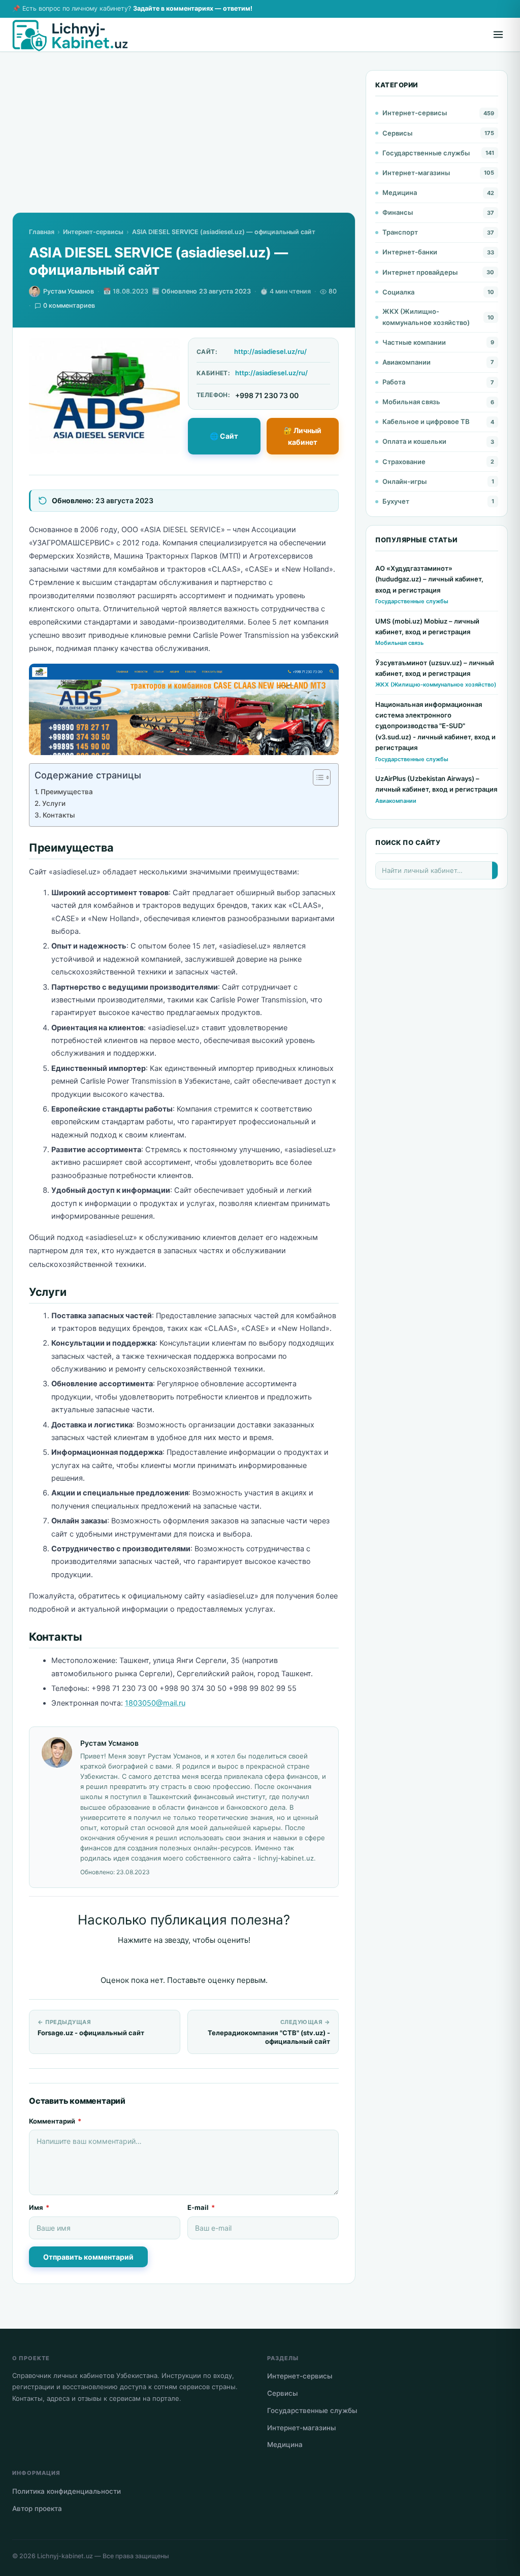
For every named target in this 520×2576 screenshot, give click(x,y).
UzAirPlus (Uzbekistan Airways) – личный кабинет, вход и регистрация (436, 784)
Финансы (398, 212)
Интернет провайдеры (420, 272)
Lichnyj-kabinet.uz (65, 2556)
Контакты (59, 815)
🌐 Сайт (224, 436)
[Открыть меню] (498, 35)
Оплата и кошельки (414, 441)
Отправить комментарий (88, 2257)
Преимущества (67, 792)
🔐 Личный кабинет (302, 436)
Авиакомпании (407, 362)
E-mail (201, 2207)
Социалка (398, 292)
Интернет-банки (410, 252)
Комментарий (55, 2121)
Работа (394, 382)
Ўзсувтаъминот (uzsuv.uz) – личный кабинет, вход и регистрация (435, 668)
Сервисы (397, 133)
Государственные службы (426, 153)
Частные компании (414, 342)
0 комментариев (69, 305)
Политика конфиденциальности (67, 2491)
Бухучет (396, 501)
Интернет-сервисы (93, 232)
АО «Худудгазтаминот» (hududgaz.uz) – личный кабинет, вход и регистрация (429, 579)
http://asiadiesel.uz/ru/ (270, 351)
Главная (42, 232)
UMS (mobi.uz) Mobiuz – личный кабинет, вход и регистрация (427, 626)
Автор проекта (37, 2508)
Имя (39, 2207)
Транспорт (400, 232)
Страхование (404, 462)
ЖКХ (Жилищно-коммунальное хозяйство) (426, 317)
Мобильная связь (411, 402)
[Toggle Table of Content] (317, 777)
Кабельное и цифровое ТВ (426, 421)
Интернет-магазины (416, 173)
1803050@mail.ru (155, 1703)
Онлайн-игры (404, 481)
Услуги (54, 803)
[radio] (149, 1961)
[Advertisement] (184, 141)
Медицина (400, 192)
